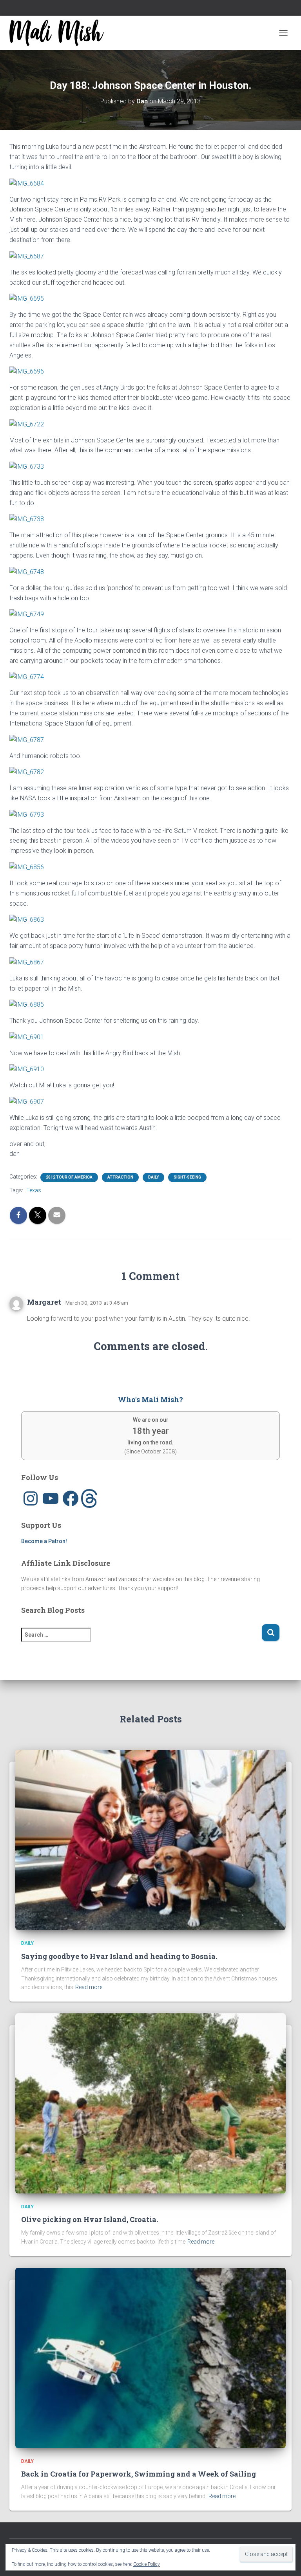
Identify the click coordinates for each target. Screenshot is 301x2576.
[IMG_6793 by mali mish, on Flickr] (27, 814)
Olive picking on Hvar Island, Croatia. (90, 2219)
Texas (34, 1190)
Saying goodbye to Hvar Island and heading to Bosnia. (119, 1956)
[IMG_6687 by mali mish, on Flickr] (27, 256)
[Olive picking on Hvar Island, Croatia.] (150, 2103)
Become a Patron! (44, 1541)
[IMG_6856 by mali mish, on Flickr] (27, 867)
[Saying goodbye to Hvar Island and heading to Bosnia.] (150, 1839)
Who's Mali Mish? (150, 1399)
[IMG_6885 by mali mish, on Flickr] (27, 1004)
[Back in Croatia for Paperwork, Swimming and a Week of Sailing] (150, 2357)
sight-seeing (187, 1177)
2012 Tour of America (69, 1177)
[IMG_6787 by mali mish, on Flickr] (27, 739)
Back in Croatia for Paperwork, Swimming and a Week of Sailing (139, 2474)
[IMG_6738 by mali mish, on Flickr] (27, 519)
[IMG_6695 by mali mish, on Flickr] (27, 298)
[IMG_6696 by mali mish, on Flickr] (27, 371)
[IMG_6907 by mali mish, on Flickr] (27, 1101)
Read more (89, 1987)
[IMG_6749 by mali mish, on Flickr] (27, 614)
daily (153, 1177)
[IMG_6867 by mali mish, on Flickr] (27, 962)
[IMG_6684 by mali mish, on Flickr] (27, 183)
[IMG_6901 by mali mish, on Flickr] (27, 1037)
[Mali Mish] (60, 33)
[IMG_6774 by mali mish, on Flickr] (27, 677)
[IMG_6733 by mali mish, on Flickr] (27, 466)
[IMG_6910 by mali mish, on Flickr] (27, 1069)
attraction (120, 1177)
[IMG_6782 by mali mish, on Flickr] (27, 772)
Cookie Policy (147, 2564)
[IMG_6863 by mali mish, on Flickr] (27, 919)
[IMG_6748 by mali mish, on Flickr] (27, 571)
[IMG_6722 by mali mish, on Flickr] (27, 424)
